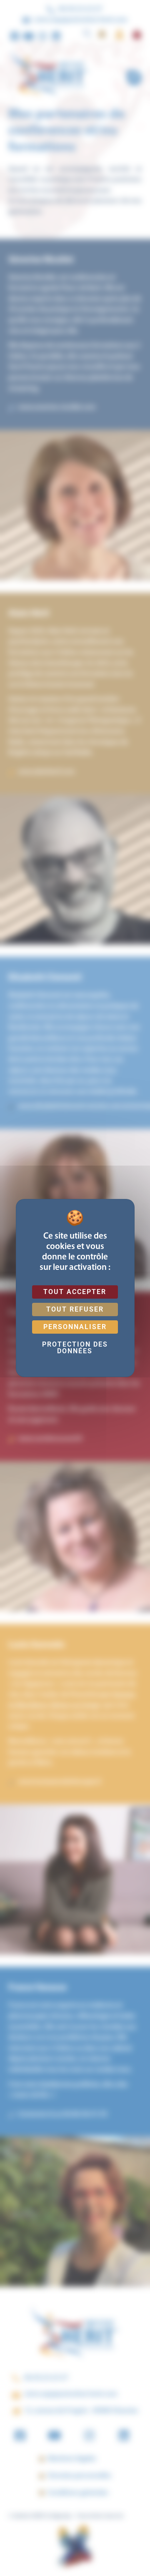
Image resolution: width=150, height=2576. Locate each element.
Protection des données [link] (75, 1348)
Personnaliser (75, 1327)
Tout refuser (75, 1309)
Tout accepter (75, 1292)
